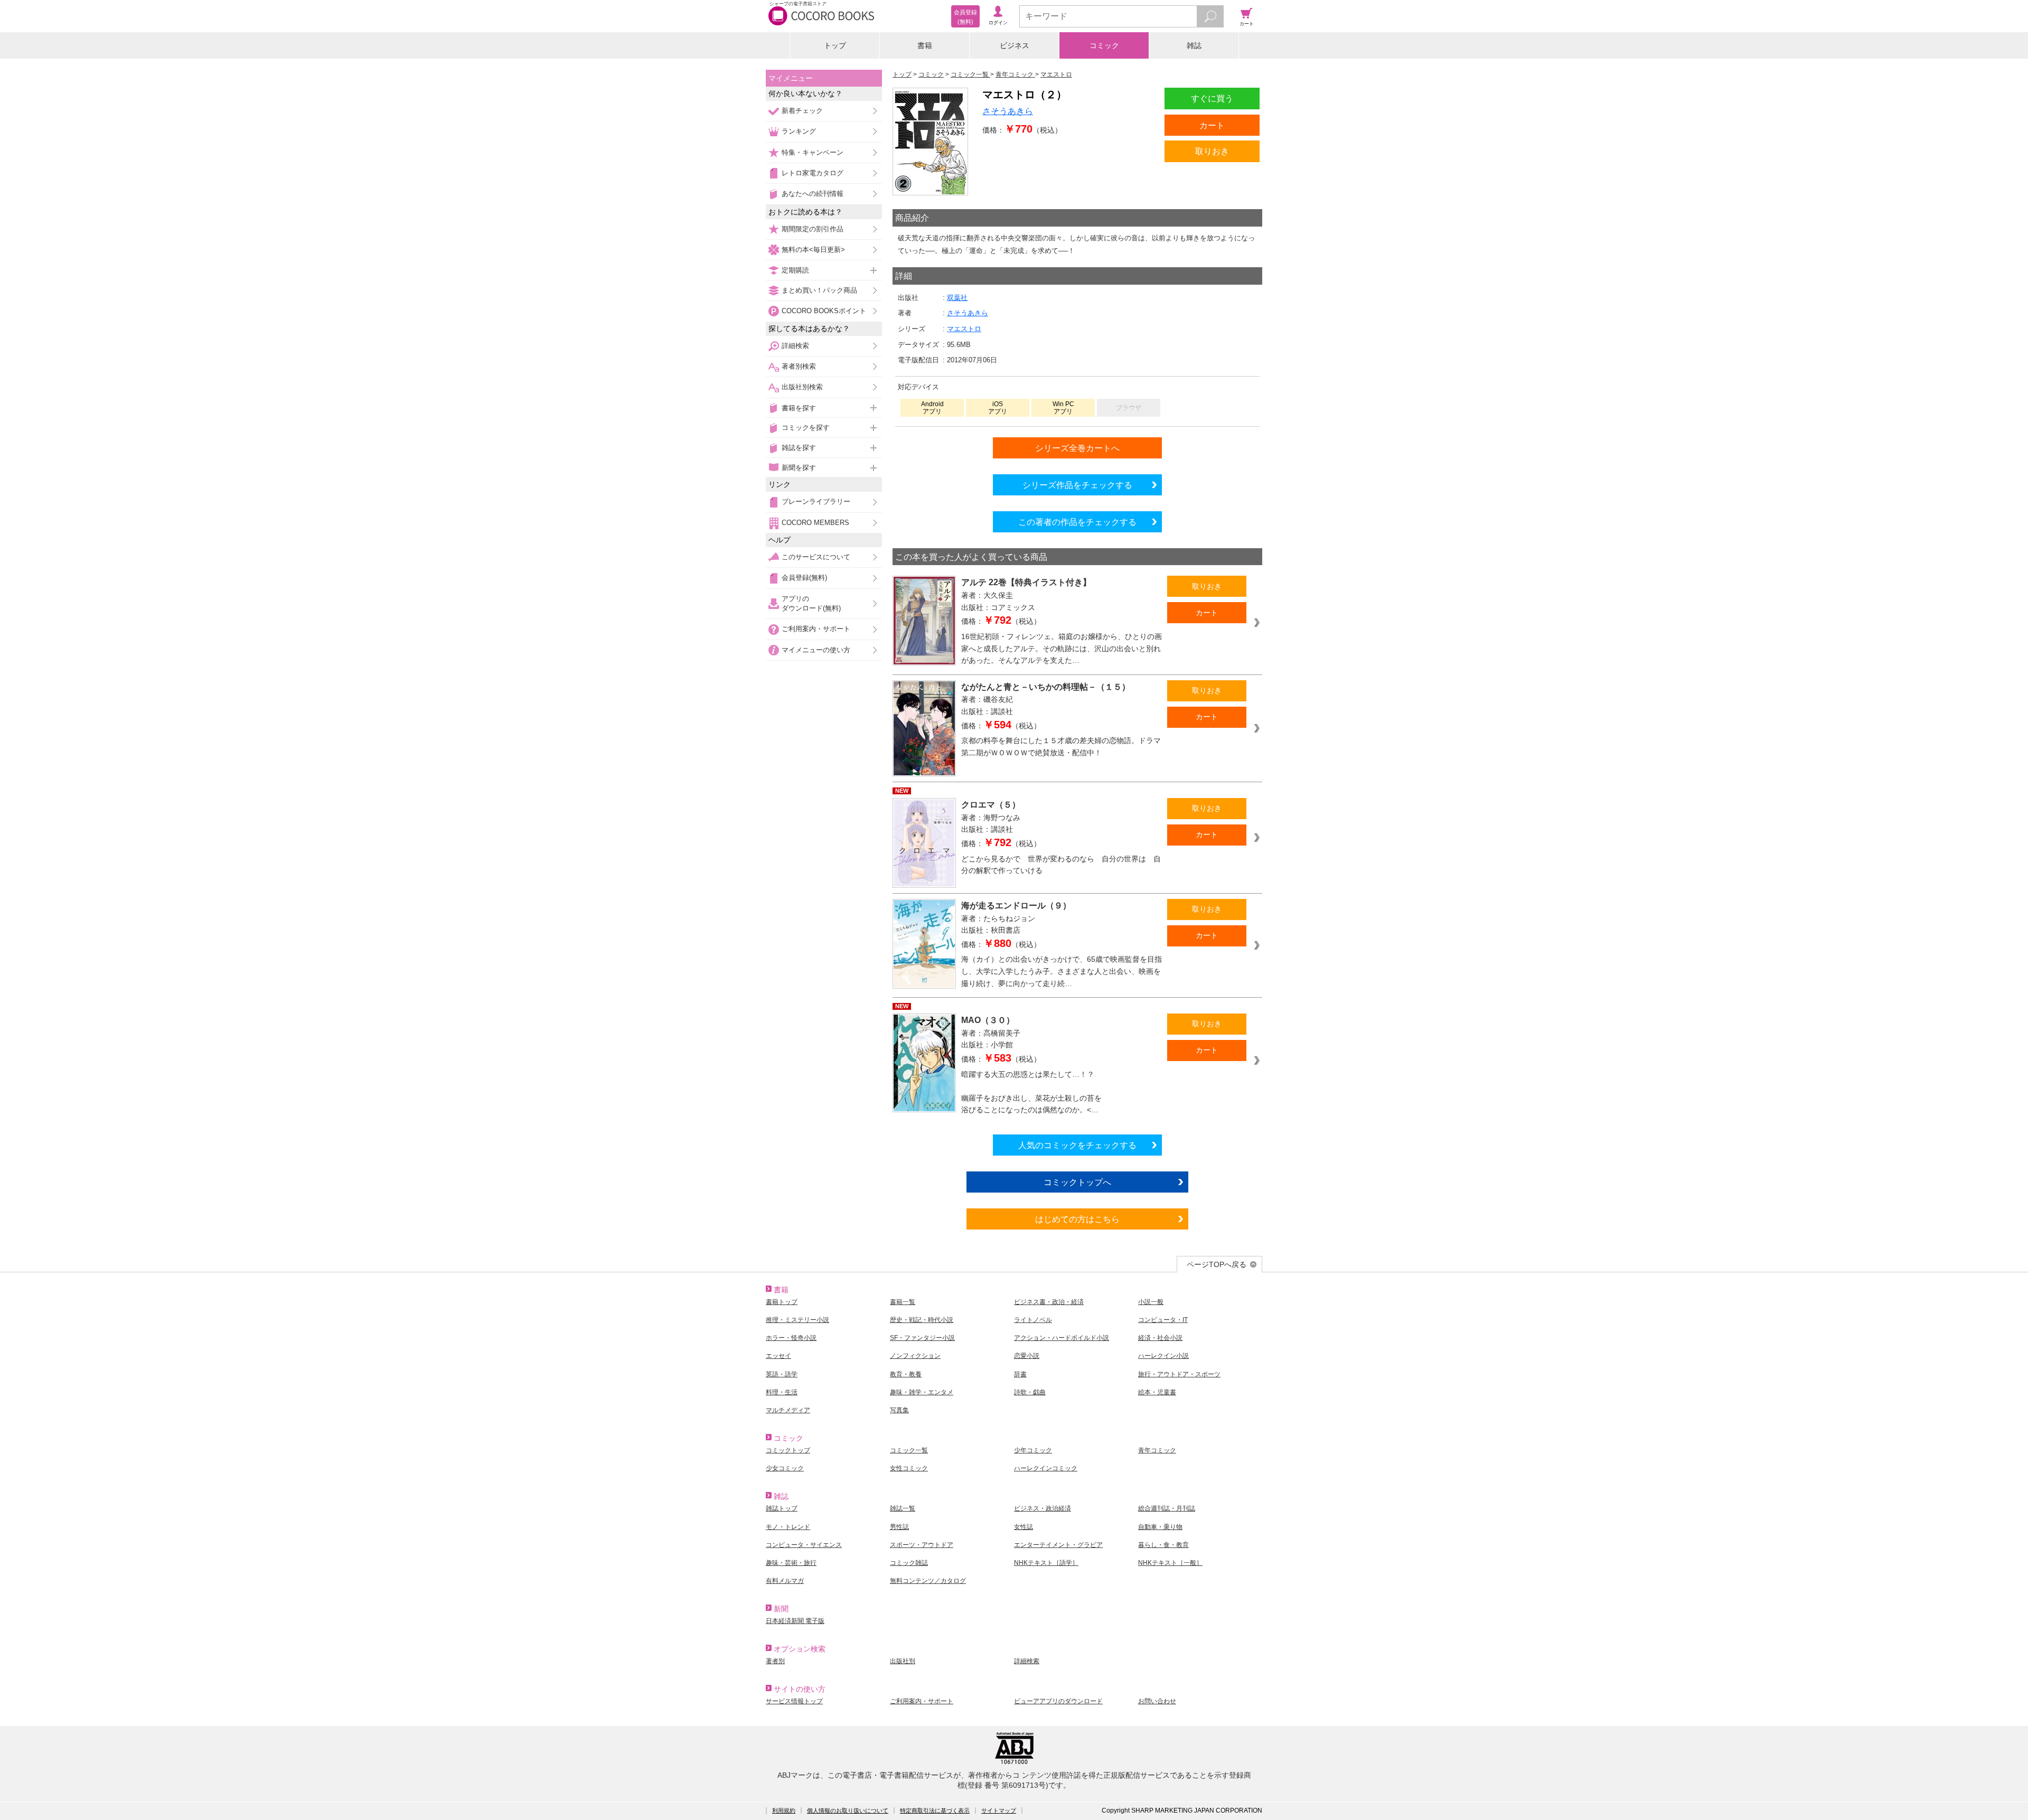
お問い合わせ (1157, 1701)
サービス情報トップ (794, 1701)
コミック (1104, 45)
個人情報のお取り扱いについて (848, 1810)
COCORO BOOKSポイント (824, 311)
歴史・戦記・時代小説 (922, 1320)
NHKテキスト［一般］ (1170, 1563)
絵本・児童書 (1157, 1392)
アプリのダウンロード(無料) (811, 603)
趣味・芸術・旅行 (791, 1563)
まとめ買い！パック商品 (819, 290)
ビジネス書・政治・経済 (1049, 1302)
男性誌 (899, 1527)
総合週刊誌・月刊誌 (1167, 1508)
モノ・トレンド (788, 1527)
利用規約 (784, 1810)
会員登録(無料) (804, 578)
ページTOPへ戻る (1217, 1264)
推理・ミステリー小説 (797, 1320)
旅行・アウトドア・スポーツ (1179, 1374)
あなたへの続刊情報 (813, 194)
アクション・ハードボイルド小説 (1062, 1338)
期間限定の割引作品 (813, 229)
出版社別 (903, 1661)
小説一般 (1151, 1302)
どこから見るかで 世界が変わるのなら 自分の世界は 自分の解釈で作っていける (1061, 865)
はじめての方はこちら (1077, 1219)
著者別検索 (799, 366)
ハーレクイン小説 (1163, 1356)
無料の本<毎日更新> (813, 250)
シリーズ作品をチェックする (1077, 485)
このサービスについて (816, 557)
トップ (835, 45)
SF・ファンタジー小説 (922, 1338)
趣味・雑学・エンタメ (922, 1392)
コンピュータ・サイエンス (804, 1545)
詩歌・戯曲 (1030, 1392)
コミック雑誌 (909, 1563)
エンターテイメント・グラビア (1058, 1545)
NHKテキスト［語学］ (1046, 1563)
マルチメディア (788, 1410)
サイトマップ (999, 1810)
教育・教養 (906, 1374)
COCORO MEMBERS (815, 523)
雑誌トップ (782, 1508)
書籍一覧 (903, 1302)
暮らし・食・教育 (1163, 1545)
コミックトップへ (1077, 1182)
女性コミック (909, 1468)
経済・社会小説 (1160, 1338)
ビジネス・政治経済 (1043, 1508)
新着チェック (802, 111)
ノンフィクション (915, 1356)
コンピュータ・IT (1163, 1320)
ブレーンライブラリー (816, 501)
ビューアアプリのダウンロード (1058, 1701)
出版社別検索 (802, 387)
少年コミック (1033, 1450)
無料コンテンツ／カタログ (928, 1581)
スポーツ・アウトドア (922, 1545)
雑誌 (1194, 45)
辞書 (1020, 1374)
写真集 (899, 1410)
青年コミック (1157, 1450)
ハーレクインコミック (1046, 1468)
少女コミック (785, 1468)
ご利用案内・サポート (816, 629)
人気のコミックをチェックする (1077, 1145)
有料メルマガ (785, 1581)
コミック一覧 (909, 1450)
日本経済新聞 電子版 (795, 1621)
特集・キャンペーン (813, 152)
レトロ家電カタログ (813, 173)
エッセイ (778, 1356)
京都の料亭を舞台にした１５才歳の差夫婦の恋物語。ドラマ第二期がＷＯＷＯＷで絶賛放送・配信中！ (1061, 747)
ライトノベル (1033, 1320)
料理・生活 (782, 1392)
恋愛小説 (1027, 1356)
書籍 (925, 45)
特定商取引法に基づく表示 (935, 1810)
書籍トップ (782, 1302)
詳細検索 (795, 346)
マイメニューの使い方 (816, 650)
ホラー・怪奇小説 (791, 1338)
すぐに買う (1212, 98)
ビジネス (1015, 45)
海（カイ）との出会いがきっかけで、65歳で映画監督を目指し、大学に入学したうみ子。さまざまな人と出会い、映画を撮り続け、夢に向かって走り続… (1062, 971)
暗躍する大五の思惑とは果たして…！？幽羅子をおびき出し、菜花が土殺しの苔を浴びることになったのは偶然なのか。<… (1031, 1092)
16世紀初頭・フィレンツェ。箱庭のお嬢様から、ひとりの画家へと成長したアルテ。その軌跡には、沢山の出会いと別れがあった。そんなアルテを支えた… (1062, 648)
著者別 (775, 1661)
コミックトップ (788, 1450)
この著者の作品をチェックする (1077, 522)
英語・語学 (782, 1374)
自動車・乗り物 (1160, 1527)
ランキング (799, 131)
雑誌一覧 (903, 1508)
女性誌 (1024, 1527)
